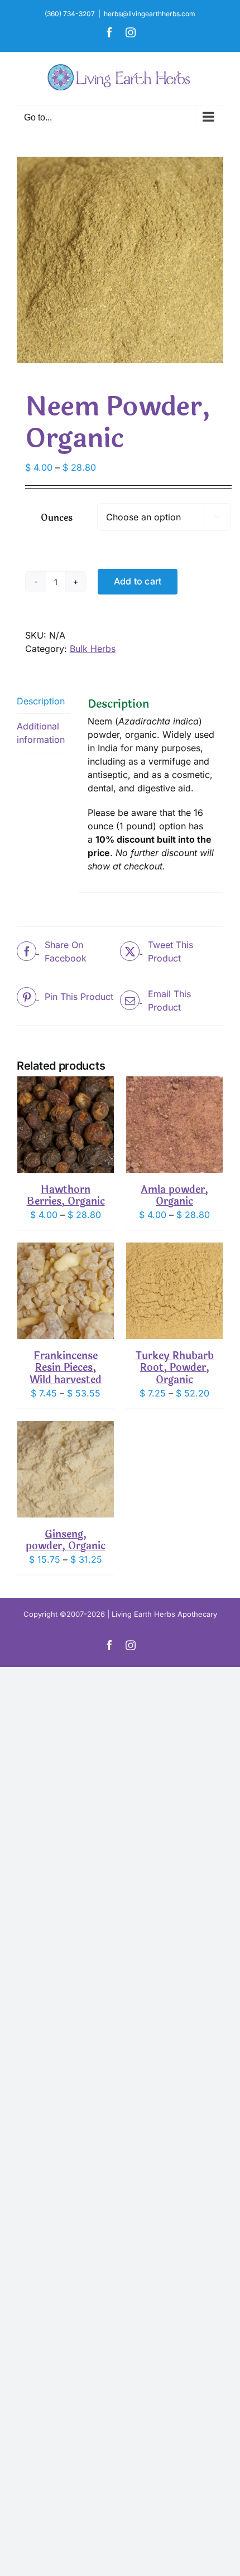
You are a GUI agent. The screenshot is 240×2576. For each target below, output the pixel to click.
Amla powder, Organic (174, 1196)
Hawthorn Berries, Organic (66, 1196)
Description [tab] (41, 701)
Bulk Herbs (93, 649)
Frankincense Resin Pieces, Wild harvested (66, 1368)
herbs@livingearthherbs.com (150, 14)
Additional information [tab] (41, 733)
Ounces (57, 518)
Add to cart (138, 581)
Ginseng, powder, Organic (66, 1540)
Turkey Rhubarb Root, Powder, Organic (175, 1368)
